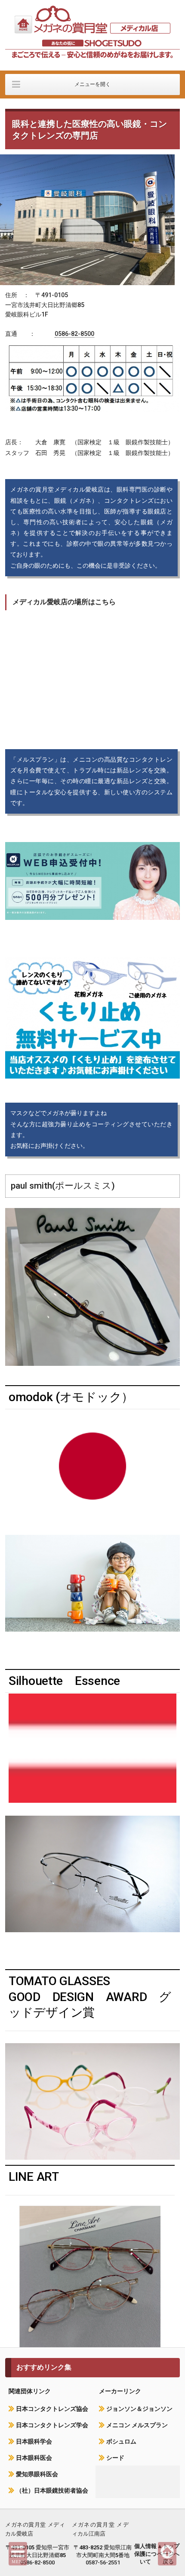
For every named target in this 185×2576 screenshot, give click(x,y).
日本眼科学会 (34, 2441)
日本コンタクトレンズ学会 (52, 2425)
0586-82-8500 (74, 334)
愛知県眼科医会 (37, 2474)
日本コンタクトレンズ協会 (52, 2409)
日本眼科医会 (34, 2458)
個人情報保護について (145, 2554)
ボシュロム (121, 2441)
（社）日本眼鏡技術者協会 (52, 2490)
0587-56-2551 (103, 2562)
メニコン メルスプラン (137, 2425)
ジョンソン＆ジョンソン (139, 2409)
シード (115, 2458)
